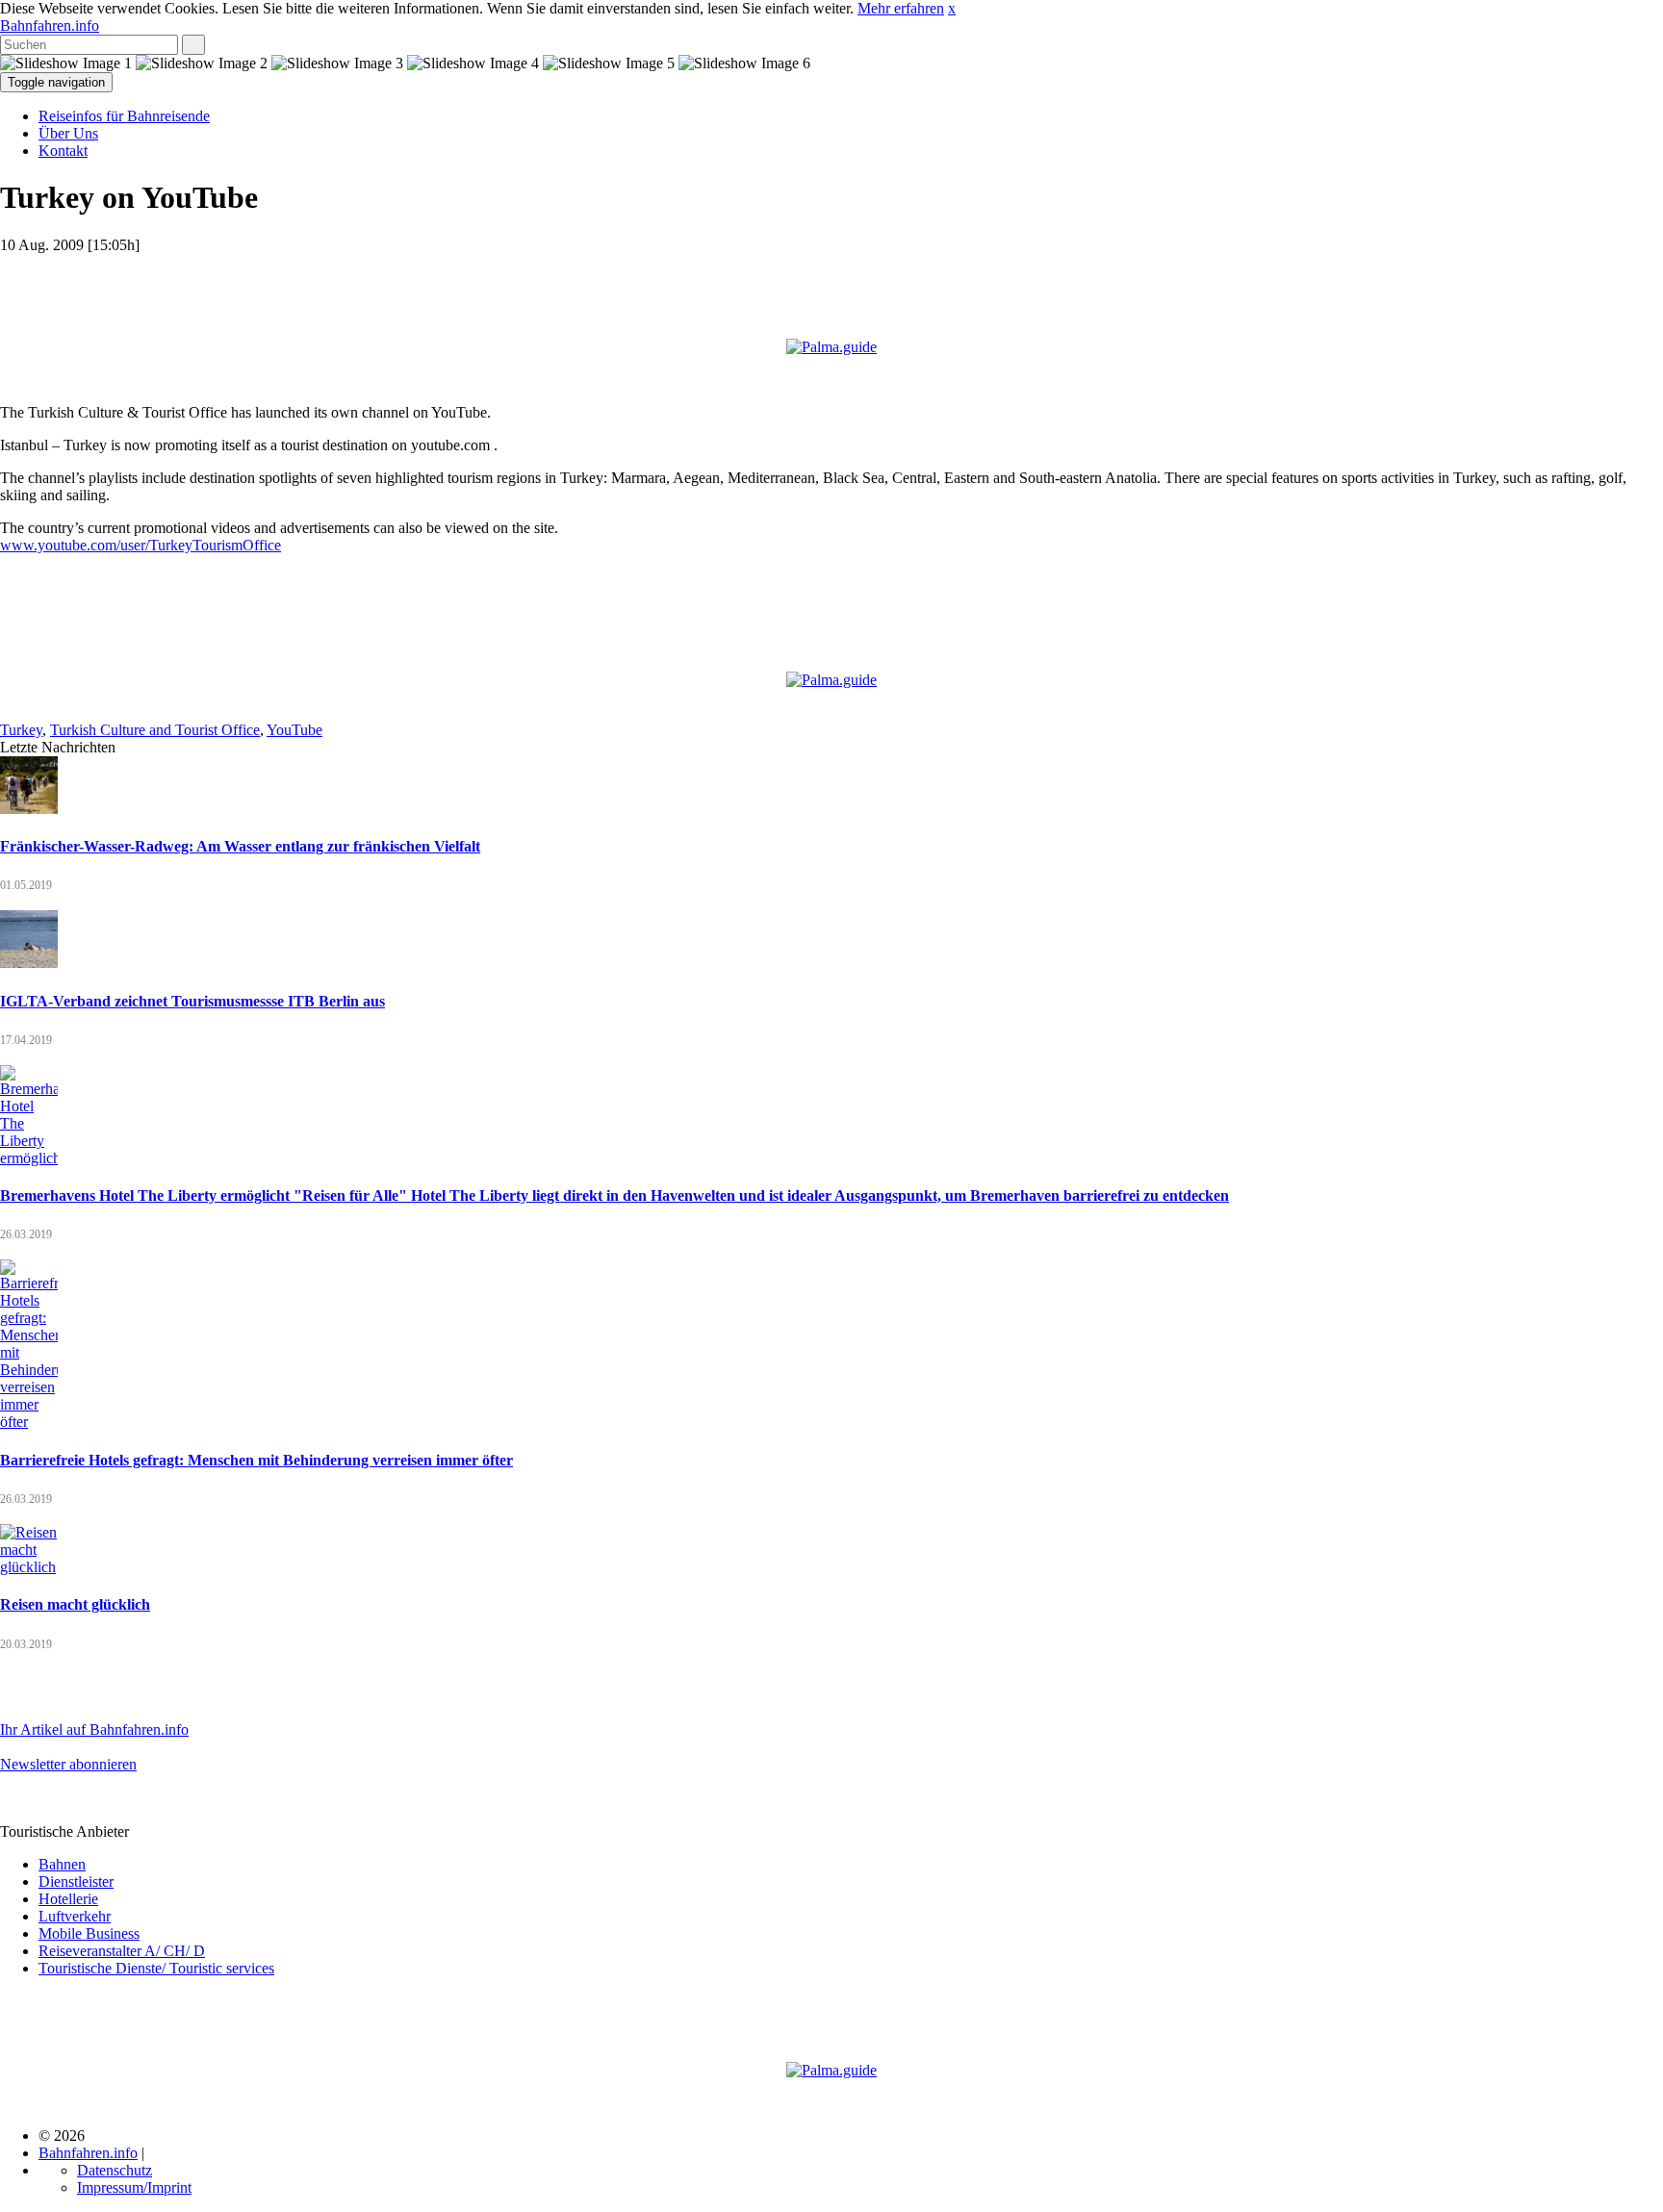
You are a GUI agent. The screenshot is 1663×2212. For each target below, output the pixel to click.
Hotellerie (68, 1899)
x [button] (952, 8)
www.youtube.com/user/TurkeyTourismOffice (141, 545)
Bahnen (62, 1864)
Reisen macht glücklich (75, 1604)
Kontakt (63, 151)
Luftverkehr (75, 1916)
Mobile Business (89, 1933)
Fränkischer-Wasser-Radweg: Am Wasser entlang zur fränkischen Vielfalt (240, 846)
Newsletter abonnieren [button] (68, 1764)
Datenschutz (115, 2170)
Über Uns (68, 133)
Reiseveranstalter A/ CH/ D (122, 1951)
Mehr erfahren (901, 8)
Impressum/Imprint (134, 2187)
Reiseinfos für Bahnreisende (124, 116)
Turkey (21, 730)
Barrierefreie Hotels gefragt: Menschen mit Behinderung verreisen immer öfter (256, 1460)
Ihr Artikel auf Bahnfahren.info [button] (94, 1729)
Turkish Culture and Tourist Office (155, 730)
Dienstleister (76, 1881)
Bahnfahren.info (50, 25)
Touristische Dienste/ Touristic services (156, 1968)
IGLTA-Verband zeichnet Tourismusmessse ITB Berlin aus (192, 1001)
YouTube (294, 730)
